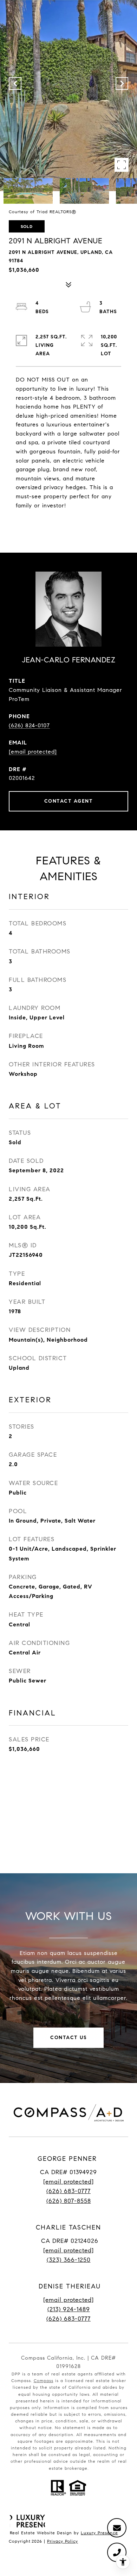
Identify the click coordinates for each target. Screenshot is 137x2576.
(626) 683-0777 (68, 2191)
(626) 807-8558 (69, 2201)
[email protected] (68, 2300)
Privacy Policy (63, 2541)
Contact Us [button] (68, 2038)
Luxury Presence (99, 2533)
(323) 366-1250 (69, 2260)
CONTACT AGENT (69, 801)
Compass (44, 2381)
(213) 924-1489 (69, 2309)
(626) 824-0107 (29, 725)
